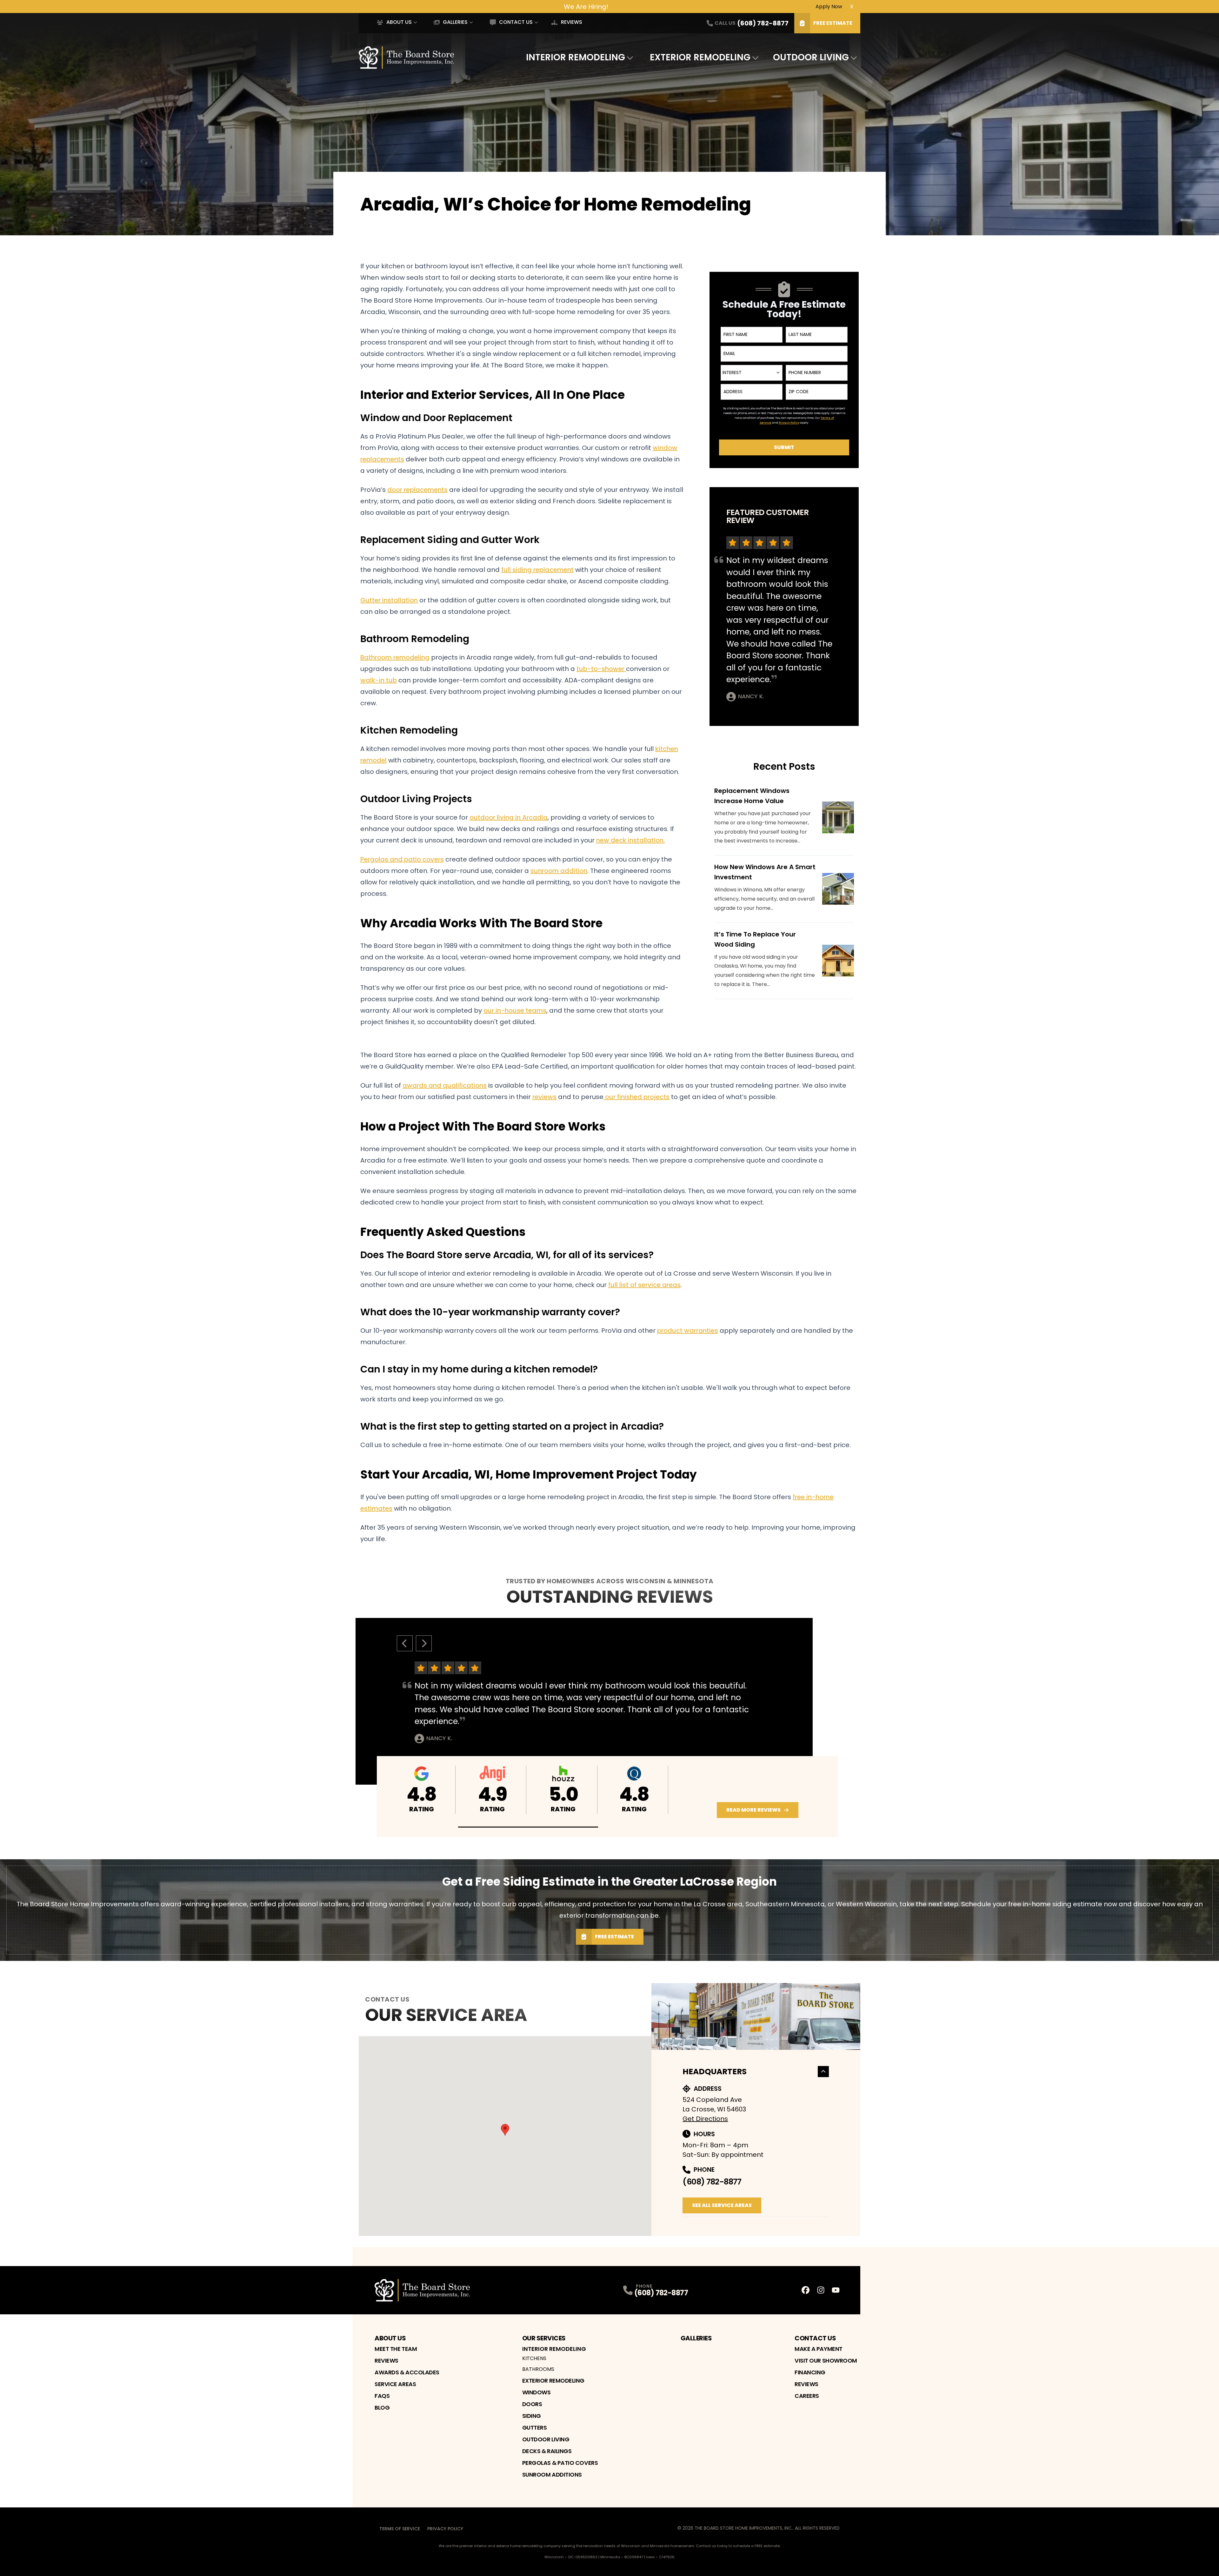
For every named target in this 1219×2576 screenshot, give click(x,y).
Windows (536, 2392)
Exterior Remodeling (700, 57)
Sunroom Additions (552, 2475)
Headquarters (715, 2072)
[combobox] (752, 373)
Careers (807, 2396)
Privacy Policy (445, 2529)
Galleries (455, 22)
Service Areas (395, 2384)
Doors (532, 2404)
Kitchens (534, 2358)
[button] (528, 1827)
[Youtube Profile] (836, 2290)
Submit (784, 447)
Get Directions (705, 2119)
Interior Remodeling (576, 57)
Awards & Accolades (407, 2372)
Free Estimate (833, 23)
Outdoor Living (811, 57)
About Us (399, 22)
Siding (532, 2416)
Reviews (571, 22)
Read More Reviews (753, 1810)
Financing (810, 2372)
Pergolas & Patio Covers (560, 2463)
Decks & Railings (547, 2451)
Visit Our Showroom (826, 2361)
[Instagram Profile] (821, 2290)
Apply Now (829, 6)
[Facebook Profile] (806, 2290)
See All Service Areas (722, 2205)
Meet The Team (396, 2349)
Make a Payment (819, 2349)
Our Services (544, 2338)
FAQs (382, 2396)
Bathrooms (538, 2369)
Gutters (535, 2428)
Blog (382, 2408)
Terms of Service (400, 2529)
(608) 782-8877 (712, 2182)
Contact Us (516, 22)
